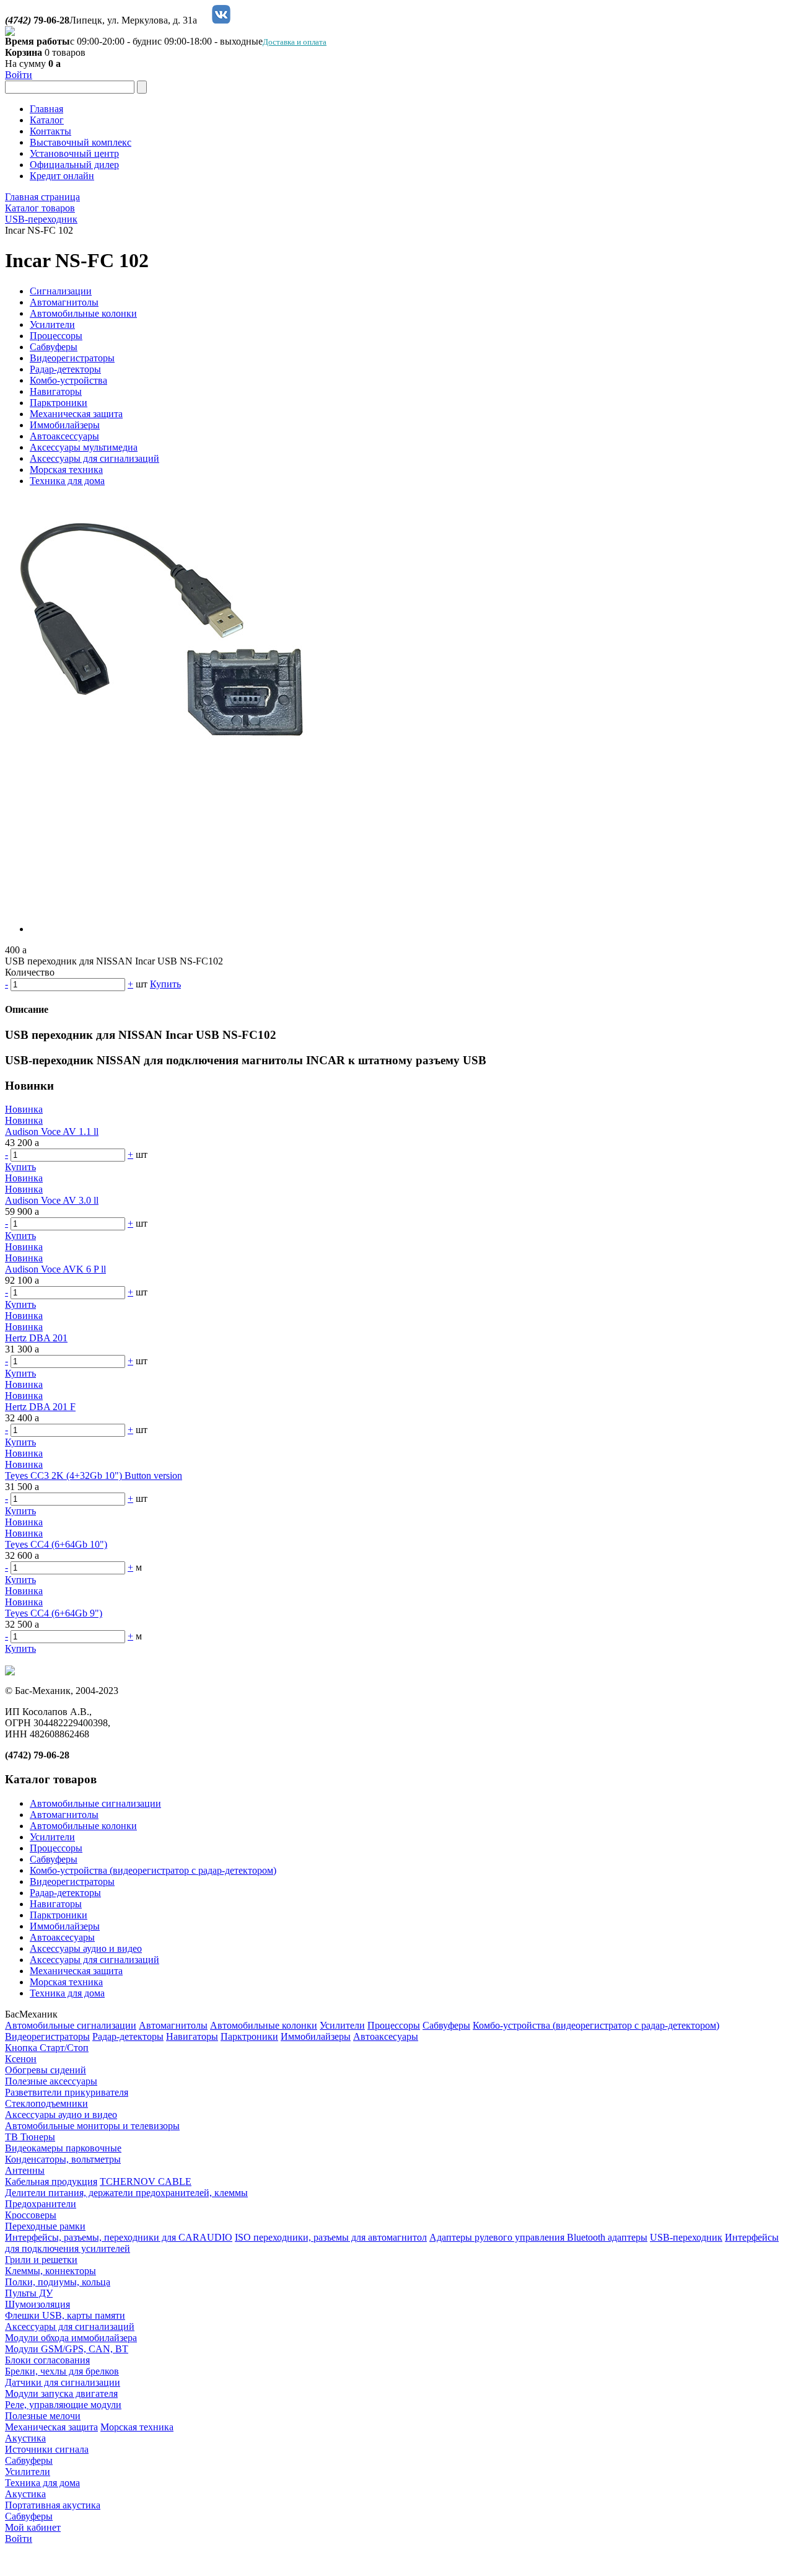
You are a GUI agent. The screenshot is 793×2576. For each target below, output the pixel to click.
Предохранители (41, 2204)
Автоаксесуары (62, 1937)
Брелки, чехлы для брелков (62, 2371)
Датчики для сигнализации (63, 2382)
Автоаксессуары (64, 436)
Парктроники (59, 403)
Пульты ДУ (29, 2293)
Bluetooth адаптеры (607, 2237)
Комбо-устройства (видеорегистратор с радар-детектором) (153, 1870)
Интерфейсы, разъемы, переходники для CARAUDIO (119, 2237)
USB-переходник (686, 2237)
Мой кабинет (33, 2527)
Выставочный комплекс (81, 142)
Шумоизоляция (37, 2304)
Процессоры (56, 336)
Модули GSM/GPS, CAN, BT (67, 2349)
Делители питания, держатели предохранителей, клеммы (126, 2193)
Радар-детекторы (65, 369)
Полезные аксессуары (51, 2081)
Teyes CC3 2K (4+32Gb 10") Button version (94, 1475)
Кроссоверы (31, 2215)
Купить (165, 984)
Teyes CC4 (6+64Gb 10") (56, 1544)
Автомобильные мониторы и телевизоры (92, 2126)
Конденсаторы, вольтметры (63, 2159)
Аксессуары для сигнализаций (94, 458)
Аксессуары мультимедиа (84, 447)
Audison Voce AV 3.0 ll (52, 1200)
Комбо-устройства (68, 380)
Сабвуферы (54, 347)
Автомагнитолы (64, 302)
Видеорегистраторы (72, 358)
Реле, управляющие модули (63, 2405)
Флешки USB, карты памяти (65, 2315)
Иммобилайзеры (65, 425)
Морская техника (66, 470)
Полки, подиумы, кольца (58, 2282)
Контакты (50, 131)
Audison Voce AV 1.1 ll (52, 1131)
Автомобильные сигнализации (95, 1803)
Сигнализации (61, 291)
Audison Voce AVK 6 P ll (55, 1269)
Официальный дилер (74, 165)
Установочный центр (74, 153)
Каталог (47, 120)
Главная (46, 109)
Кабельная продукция (51, 2181)
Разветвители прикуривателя (67, 2092)
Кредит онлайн (62, 176)
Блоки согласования (47, 2360)
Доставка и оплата (295, 42)
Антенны (25, 2170)
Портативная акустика (53, 2505)
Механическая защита (76, 414)
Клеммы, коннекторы (50, 2271)
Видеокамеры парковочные (63, 2148)
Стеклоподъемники (46, 2103)
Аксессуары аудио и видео (86, 1948)
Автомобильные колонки (83, 313)
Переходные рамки (45, 2226)
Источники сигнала (47, 2449)
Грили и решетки (41, 2260)
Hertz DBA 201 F (40, 1407)
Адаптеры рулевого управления (498, 2237)
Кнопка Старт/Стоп (47, 2048)
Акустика (25, 2438)
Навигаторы (56, 391)
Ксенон (21, 2059)
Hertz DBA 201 (36, 1338)
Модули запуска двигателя (61, 2393)
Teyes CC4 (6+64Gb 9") (54, 1613)
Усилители (52, 324)
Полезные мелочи (43, 2416)
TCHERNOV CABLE (146, 2181)
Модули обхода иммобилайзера (71, 2338)
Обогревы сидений (46, 2070)
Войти (19, 75)
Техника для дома (67, 481)
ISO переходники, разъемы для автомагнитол (331, 2237)
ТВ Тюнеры (30, 2137)
